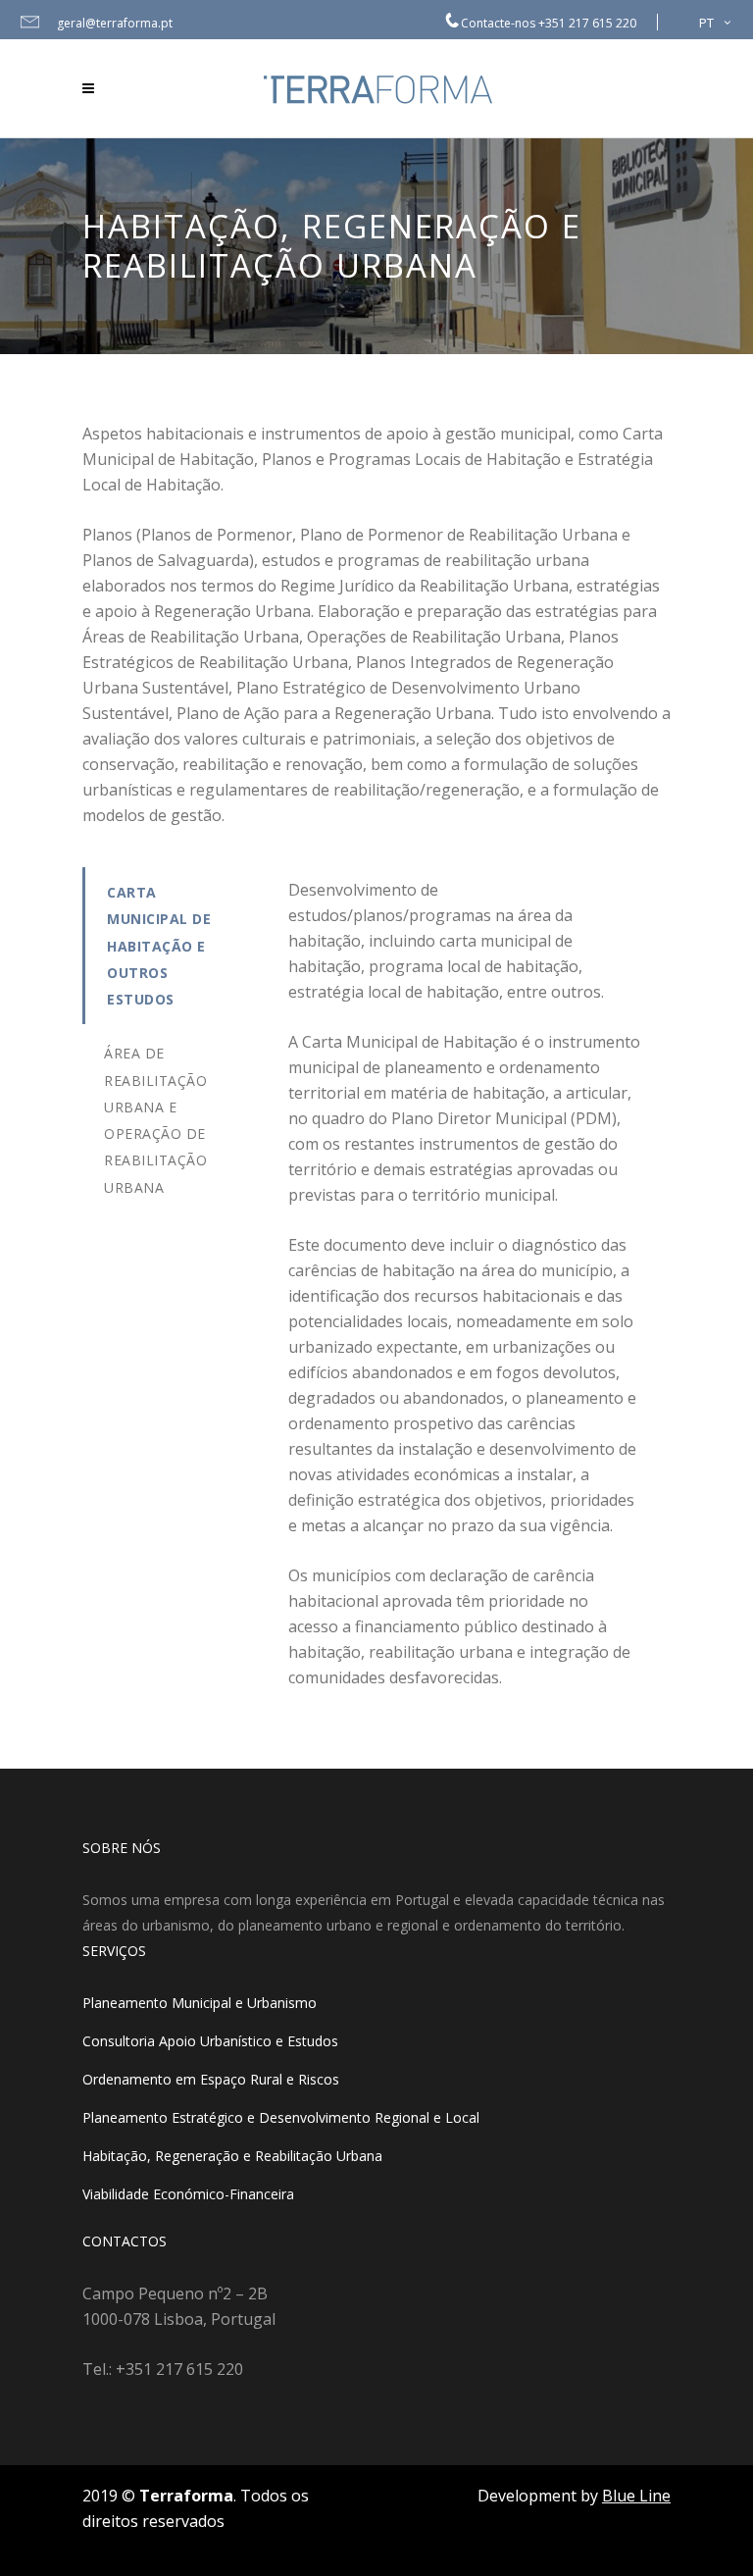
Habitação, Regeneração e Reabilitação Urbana (232, 2156)
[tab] (171, 946)
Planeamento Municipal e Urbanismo (200, 2003)
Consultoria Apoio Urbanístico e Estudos (210, 2041)
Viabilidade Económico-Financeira (188, 2194)
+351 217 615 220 (587, 23)
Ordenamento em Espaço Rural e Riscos (211, 2079)
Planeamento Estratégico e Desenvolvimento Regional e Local (281, 2117)
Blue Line (636, 2496)
